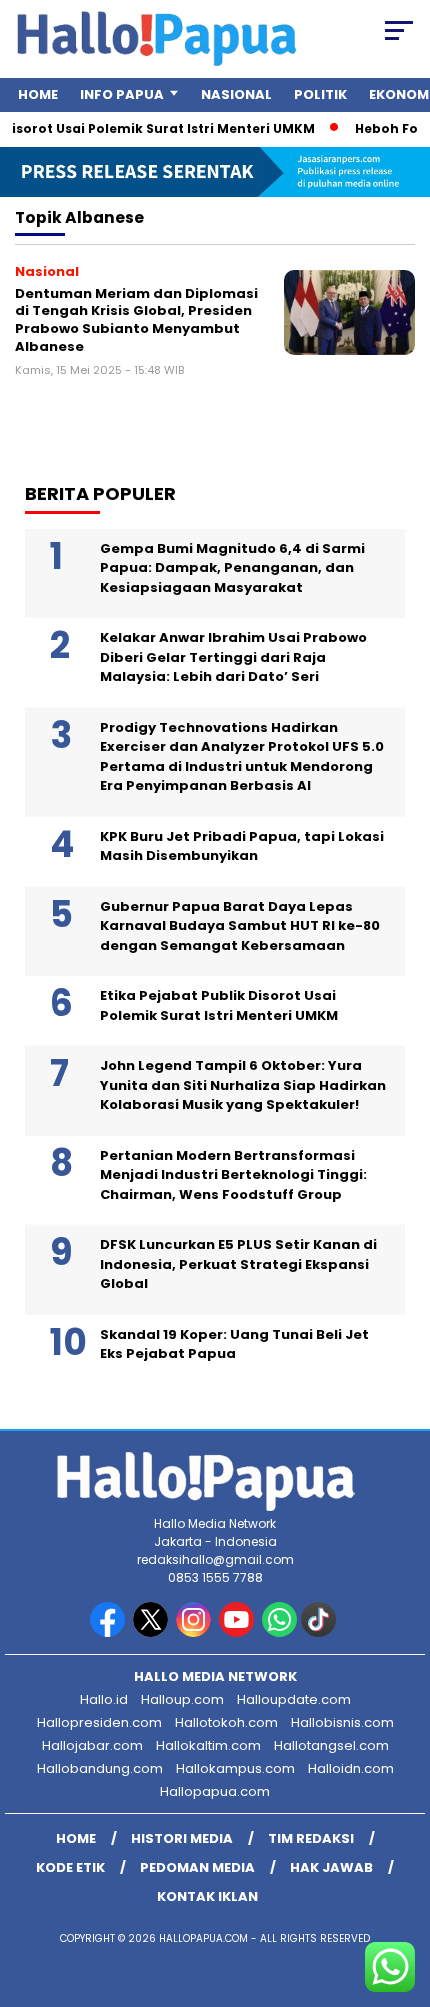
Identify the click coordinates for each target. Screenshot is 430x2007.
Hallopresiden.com (99, 1722)
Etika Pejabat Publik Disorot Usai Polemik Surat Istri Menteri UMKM (219, 1005)
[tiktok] (320, 1632)
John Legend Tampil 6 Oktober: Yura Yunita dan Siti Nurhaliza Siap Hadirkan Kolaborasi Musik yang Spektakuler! (243, 1085)
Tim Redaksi (311, 1838)
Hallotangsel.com (331, 1745)
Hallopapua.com (215, 1791)
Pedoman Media (197, 1867)
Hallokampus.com (235, 1768)
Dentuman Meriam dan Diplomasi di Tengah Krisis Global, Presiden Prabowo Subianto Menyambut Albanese (136, 320)
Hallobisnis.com (342, 1722)
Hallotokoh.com (226, 1722)
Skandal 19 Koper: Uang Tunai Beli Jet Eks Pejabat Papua (234, 1344)
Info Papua (122, 94)
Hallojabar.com (92, 1745)
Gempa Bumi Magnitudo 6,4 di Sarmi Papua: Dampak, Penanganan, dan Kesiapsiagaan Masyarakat (232, 568)
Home (38, 94)
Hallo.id (104, 1699)
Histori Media (182, 1838)
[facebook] (109, 1632)
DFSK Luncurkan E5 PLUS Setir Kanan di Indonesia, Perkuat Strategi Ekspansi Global (238, 1264)
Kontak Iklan (207, 1896)
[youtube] (238, 1632)
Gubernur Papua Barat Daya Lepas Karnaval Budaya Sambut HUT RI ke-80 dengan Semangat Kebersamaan (240, 926)
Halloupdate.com (294, 1699)
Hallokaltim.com (208, 1745)
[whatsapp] (279, 1632)
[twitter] (152, 1632)
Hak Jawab (331, 1867)
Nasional (236, 94)
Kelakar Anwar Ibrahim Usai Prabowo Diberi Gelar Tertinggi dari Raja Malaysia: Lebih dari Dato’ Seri (233, 657)
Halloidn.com (351, 1768)
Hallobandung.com (100, 1768)
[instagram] (195, 1632)
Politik (320, 94)
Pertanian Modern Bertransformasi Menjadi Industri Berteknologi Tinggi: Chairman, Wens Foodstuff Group (233, 1175)
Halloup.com (182, 1699)
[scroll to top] (400, 1891)
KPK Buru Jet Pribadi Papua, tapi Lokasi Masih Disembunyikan (242, 846)
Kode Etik (70, 1867)
